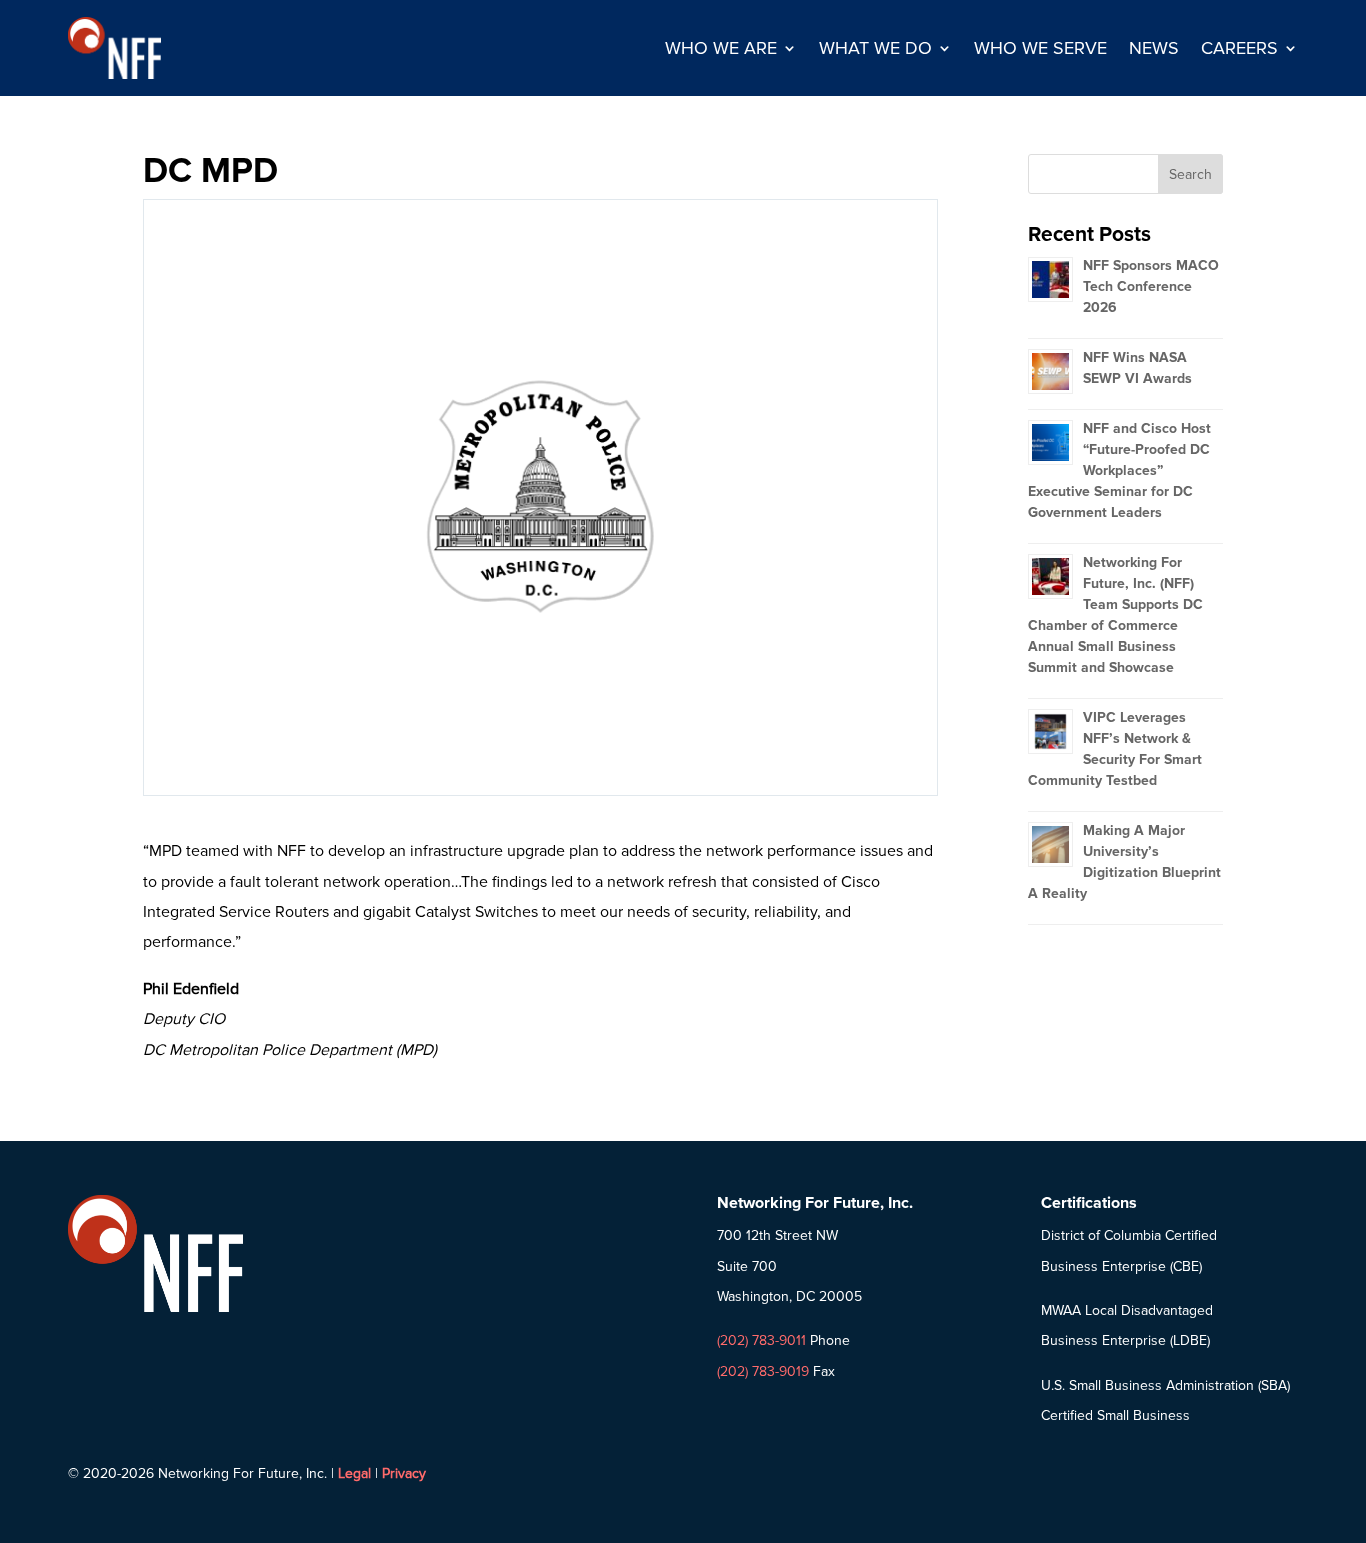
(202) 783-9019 (763, 1371)
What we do (875, 48)
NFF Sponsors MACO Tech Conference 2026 (1151, 286)
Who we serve (1040, 48)
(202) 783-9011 (761, 1340)
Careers (1239, 48)
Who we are (721, 48)
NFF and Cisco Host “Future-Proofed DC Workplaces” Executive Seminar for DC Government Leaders (1119, 470)
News (1154, 48)
